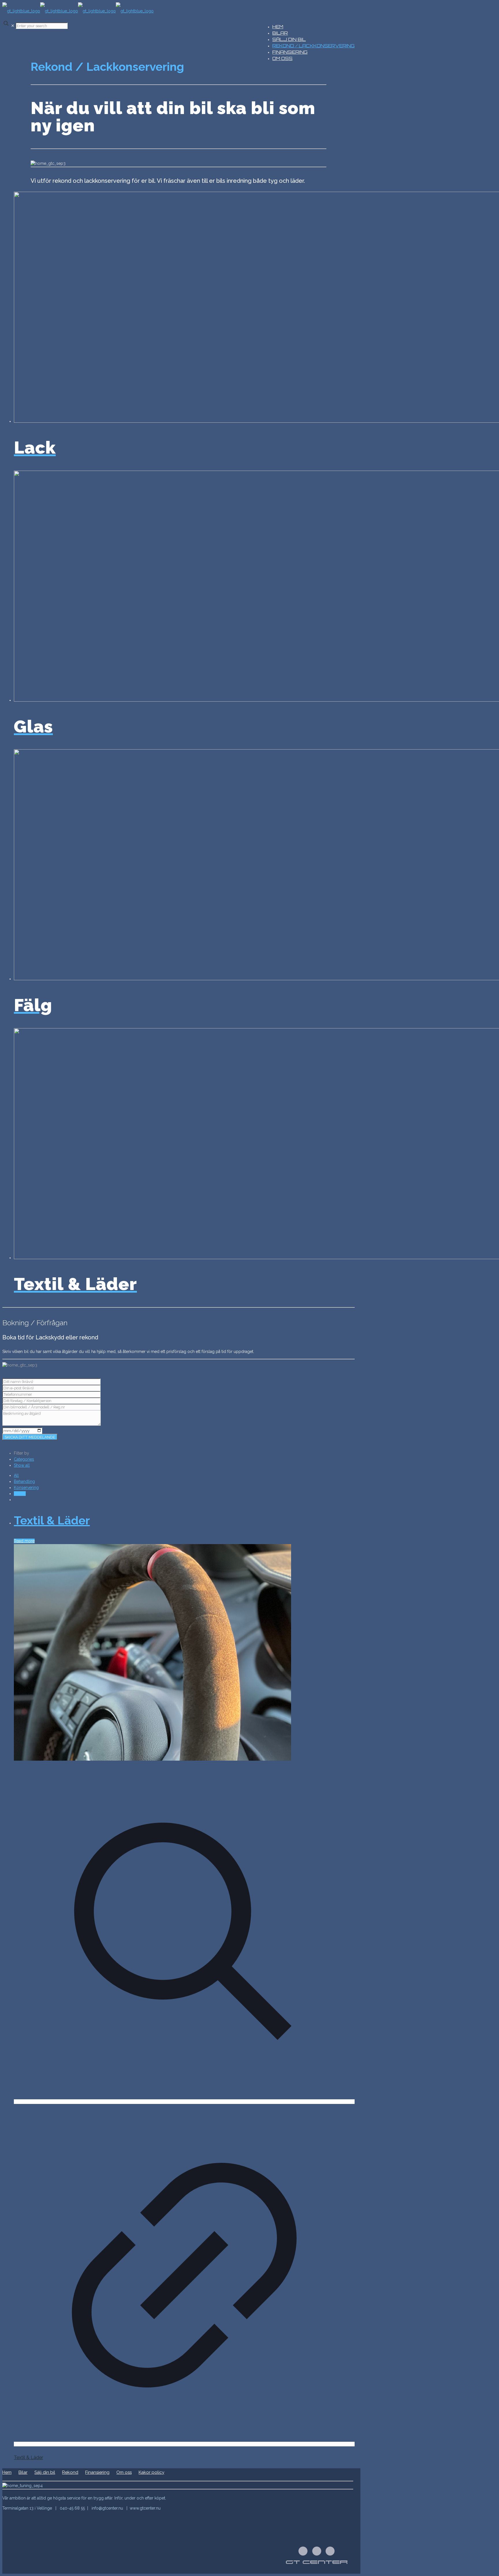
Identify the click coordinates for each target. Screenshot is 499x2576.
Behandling (24, 1481)
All (16, 1475)
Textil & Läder (52, 1520)
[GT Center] (78, 11)
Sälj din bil (45, 2472)
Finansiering (97, 2472)
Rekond (70, 2472)
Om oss (124, 2472)
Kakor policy (151, 2472)
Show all (22, 1465)
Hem (7, 2472)
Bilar (23, 2472)
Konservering (26, 1488)
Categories (24, 1459)
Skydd (20, 1494)
